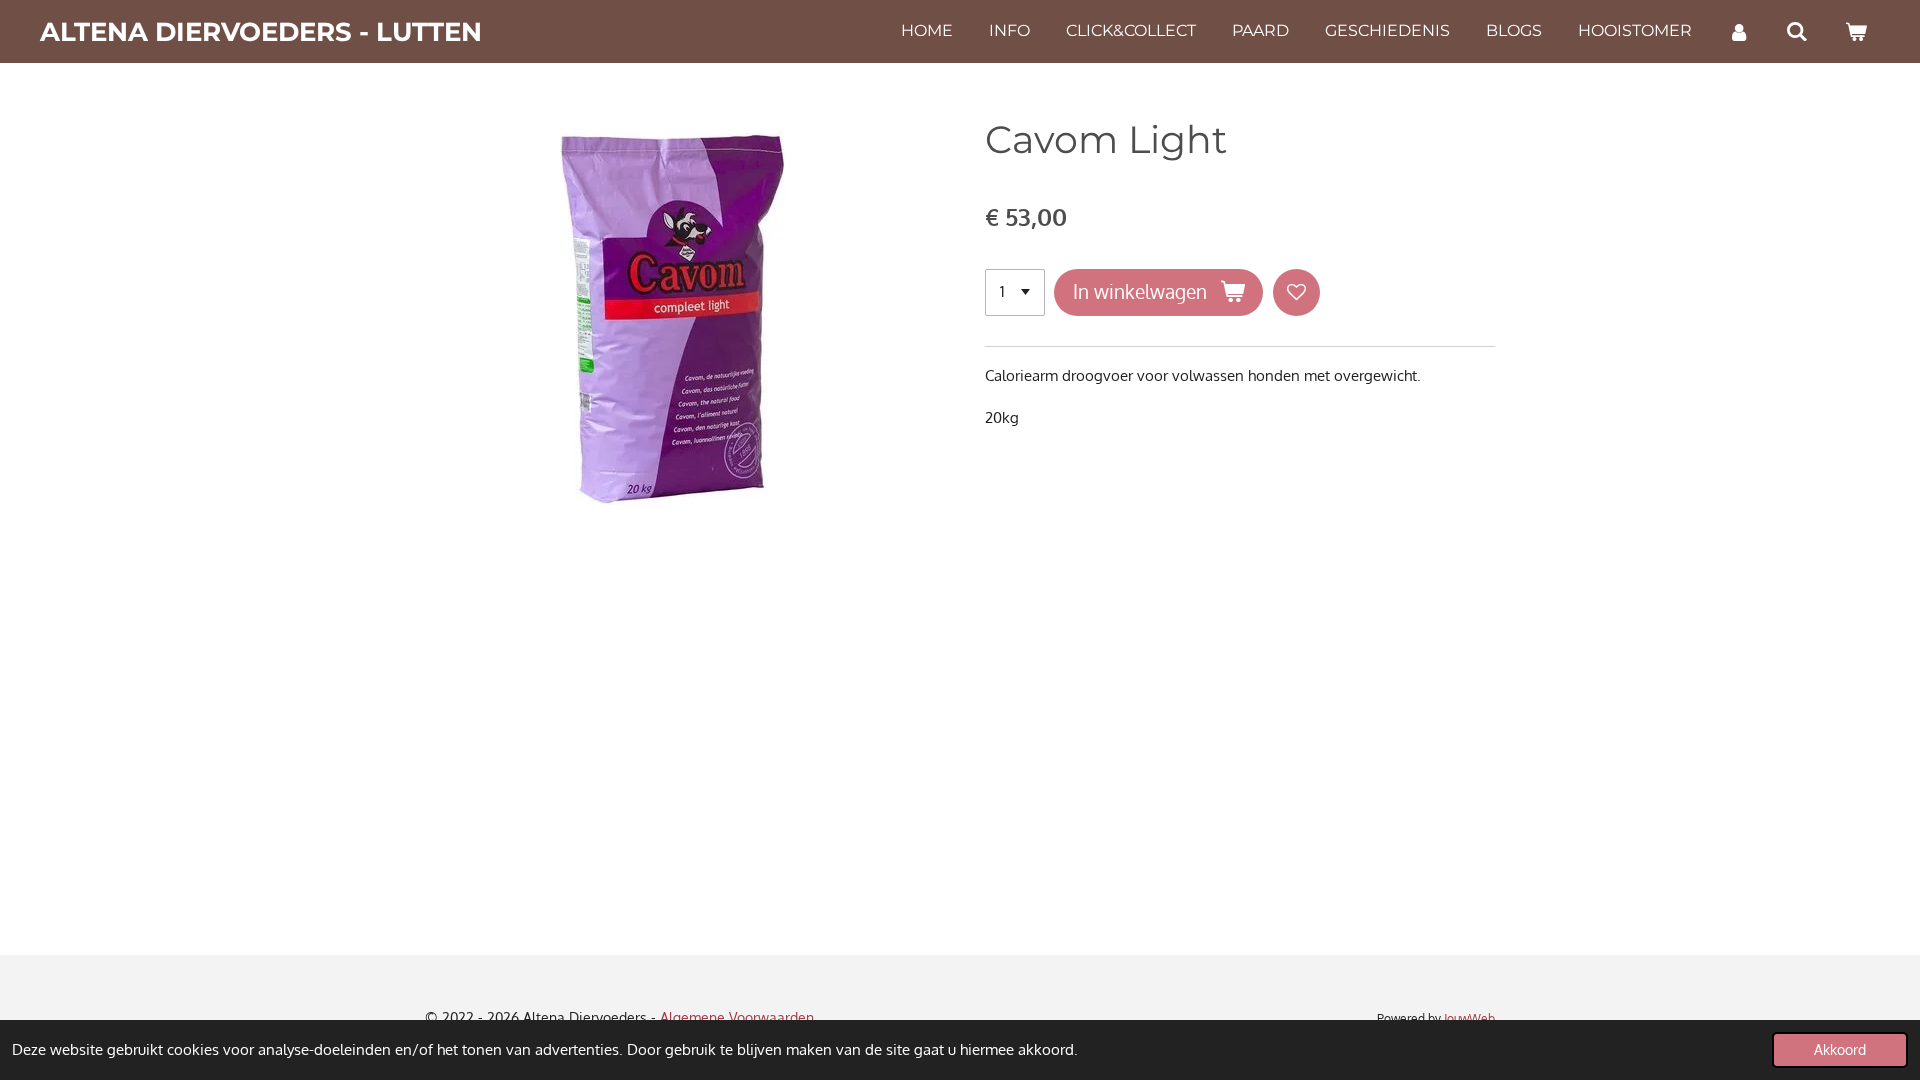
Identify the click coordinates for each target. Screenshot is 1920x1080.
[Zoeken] (1797, 31)
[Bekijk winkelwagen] (1856, 31)
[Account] (1739, 31)
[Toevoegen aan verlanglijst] (1296, 292)
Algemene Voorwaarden (737, 1017)
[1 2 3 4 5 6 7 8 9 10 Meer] (1015, 292)
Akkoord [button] (1840, 1049)
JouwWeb (1469, 1018)
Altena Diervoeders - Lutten (261, 32)
